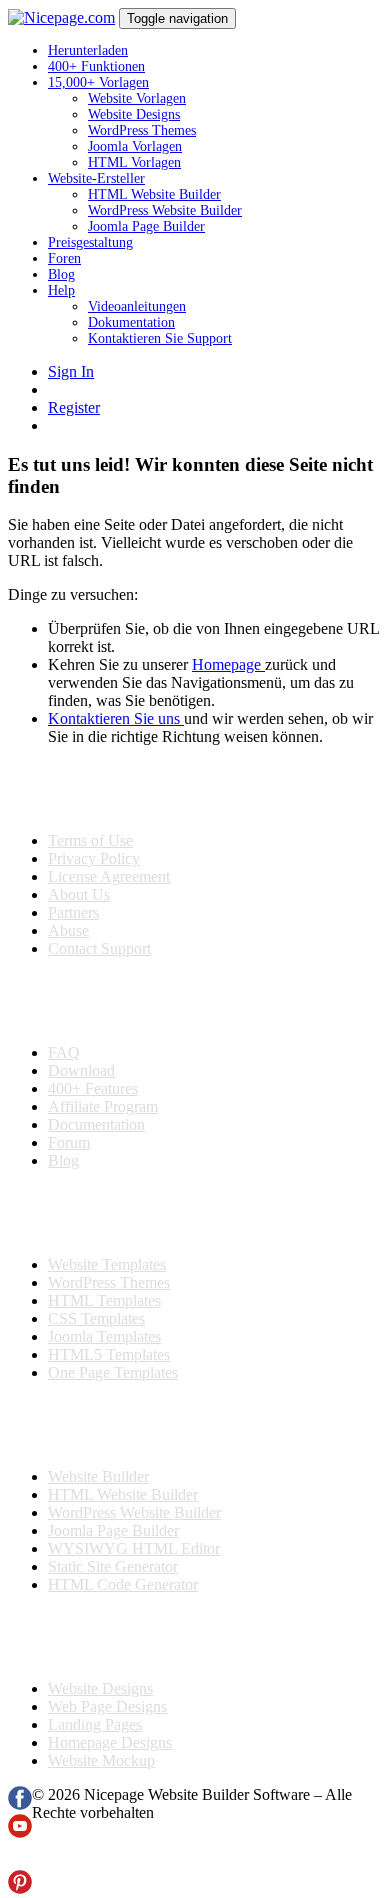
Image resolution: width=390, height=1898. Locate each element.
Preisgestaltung (90, 242)
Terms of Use (90, 840)
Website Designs (134, 114)
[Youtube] (20, 1832)
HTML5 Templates (109, 1354)
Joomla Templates (104, 1336)
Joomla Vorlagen (135, 146)
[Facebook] (20, 1804)
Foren (64, 258)
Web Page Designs (107, 1706)
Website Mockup (101, 1760)
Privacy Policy (94, 858)
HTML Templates (104, 1300)
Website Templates (107, 1264)
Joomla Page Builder (146, 226)
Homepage (228, 664)
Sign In (71, 371)
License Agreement (109, 876)
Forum (69, 1142)
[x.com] (20, 1860)
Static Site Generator (113, 1566)
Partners (73, 912)
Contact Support (99, 948)
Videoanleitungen (137, 306)
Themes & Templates (114, 1213)
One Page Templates (113, 1372)
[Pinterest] (20, 1888)
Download (81, 1070)
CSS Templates (96, 1318)
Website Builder (98, 1476)
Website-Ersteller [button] (96, 178)
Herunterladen (88, 50)
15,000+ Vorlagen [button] (98, 82)
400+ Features (93, 1088)
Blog (61, 274)
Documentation (96, 1124)
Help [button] (61, 290)
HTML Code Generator (123, 1584)
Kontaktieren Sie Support (160, 338)
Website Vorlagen (137, 98)
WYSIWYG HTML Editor (134, 1548)
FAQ (64, 1052)
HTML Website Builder (154, 194)
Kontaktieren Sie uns (116, 718)
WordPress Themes (142, 130)
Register (74, 407)
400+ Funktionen (96, 66)
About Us (79, 894)
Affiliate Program (103, 1106)
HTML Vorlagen (134, 162)
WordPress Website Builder (165, 210)
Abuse (68, 930)
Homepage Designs (110, 1742)
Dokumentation (131, 322)
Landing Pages (95, 1724)
